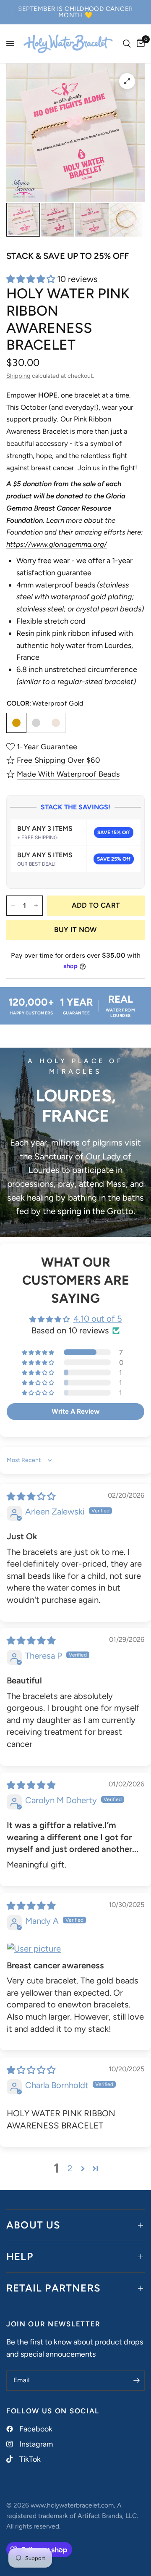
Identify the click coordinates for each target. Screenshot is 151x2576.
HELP (20, 2256)
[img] (31, 1496)
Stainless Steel (36, 723)
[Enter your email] (136, 2381)
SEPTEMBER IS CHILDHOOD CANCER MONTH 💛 (75, 12)
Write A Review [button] (75, 1411)
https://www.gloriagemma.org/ (57, 544)
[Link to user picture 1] (75, 1949)
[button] (32, 279)
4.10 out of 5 (98, 1319)
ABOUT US (34, 2225)
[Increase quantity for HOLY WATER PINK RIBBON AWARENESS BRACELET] (36, 906)
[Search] (127, 44)
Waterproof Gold (16, 723)
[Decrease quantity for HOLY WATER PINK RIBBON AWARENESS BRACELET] (13, 906)
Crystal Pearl (56, 723)
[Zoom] (127, 81)
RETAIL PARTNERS (53, 2288)
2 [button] (70, 2168)
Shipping (18, 376)
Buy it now (75, 930)
